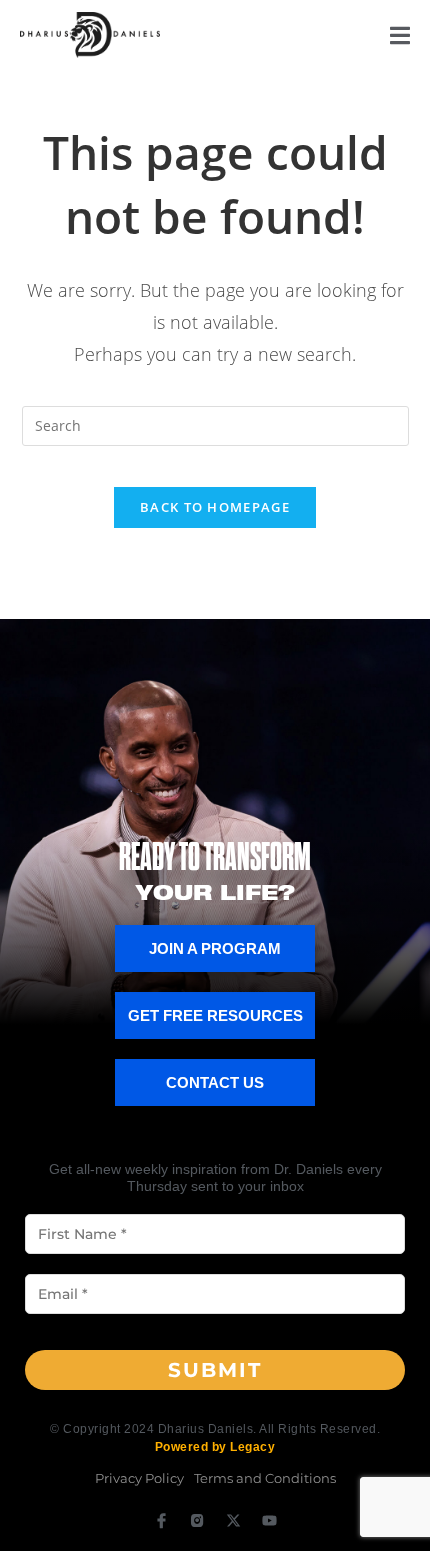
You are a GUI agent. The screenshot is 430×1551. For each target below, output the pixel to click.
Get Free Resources (215, 1015)
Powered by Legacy (215, 1447)
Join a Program (215, 948)
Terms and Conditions (265, 1478)
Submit (215, 1370)
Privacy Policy (139, 1478)
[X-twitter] (233, 1520)
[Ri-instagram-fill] (197, 1520)
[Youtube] (269, 1520)
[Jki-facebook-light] (161, 1520)
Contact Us (215, 1082)
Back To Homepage (215, 507)
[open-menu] (400, 39)
